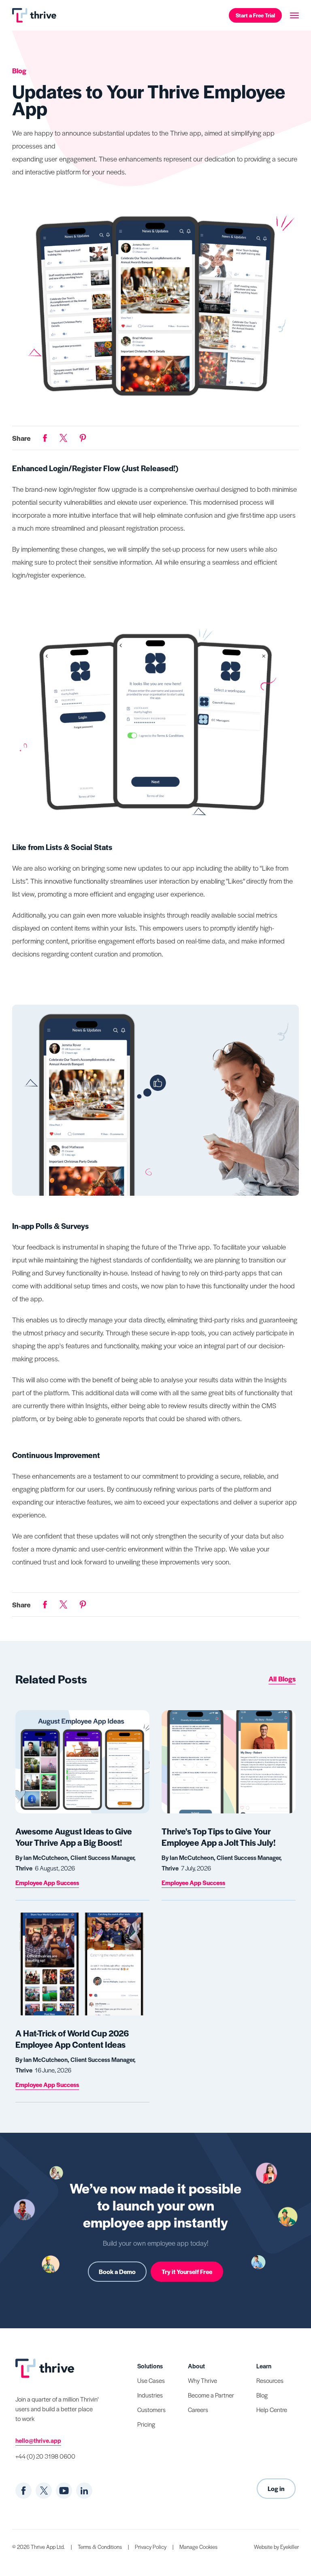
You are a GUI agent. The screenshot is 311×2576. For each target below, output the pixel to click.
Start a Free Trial (255, 15)
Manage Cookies (198, 2547)
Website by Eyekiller (276, 2547)
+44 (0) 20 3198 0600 (45, 2456)
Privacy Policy (151, 2547)
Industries (150, 2395)
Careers (198, 2409)
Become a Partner (211, 2395)
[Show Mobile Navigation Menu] (294, 15)
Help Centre (272, 2409)
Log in (276, 2488)
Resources (270, 2380)
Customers (151, 2409)
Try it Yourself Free (187, 2271)
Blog (262, 2395)
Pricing (146, 2424)
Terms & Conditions (100, 2547)
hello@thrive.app (38, 2440)
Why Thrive (202, 2380)
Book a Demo (117, 2271)
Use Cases (151, 2380)
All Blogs (282, 1679)
